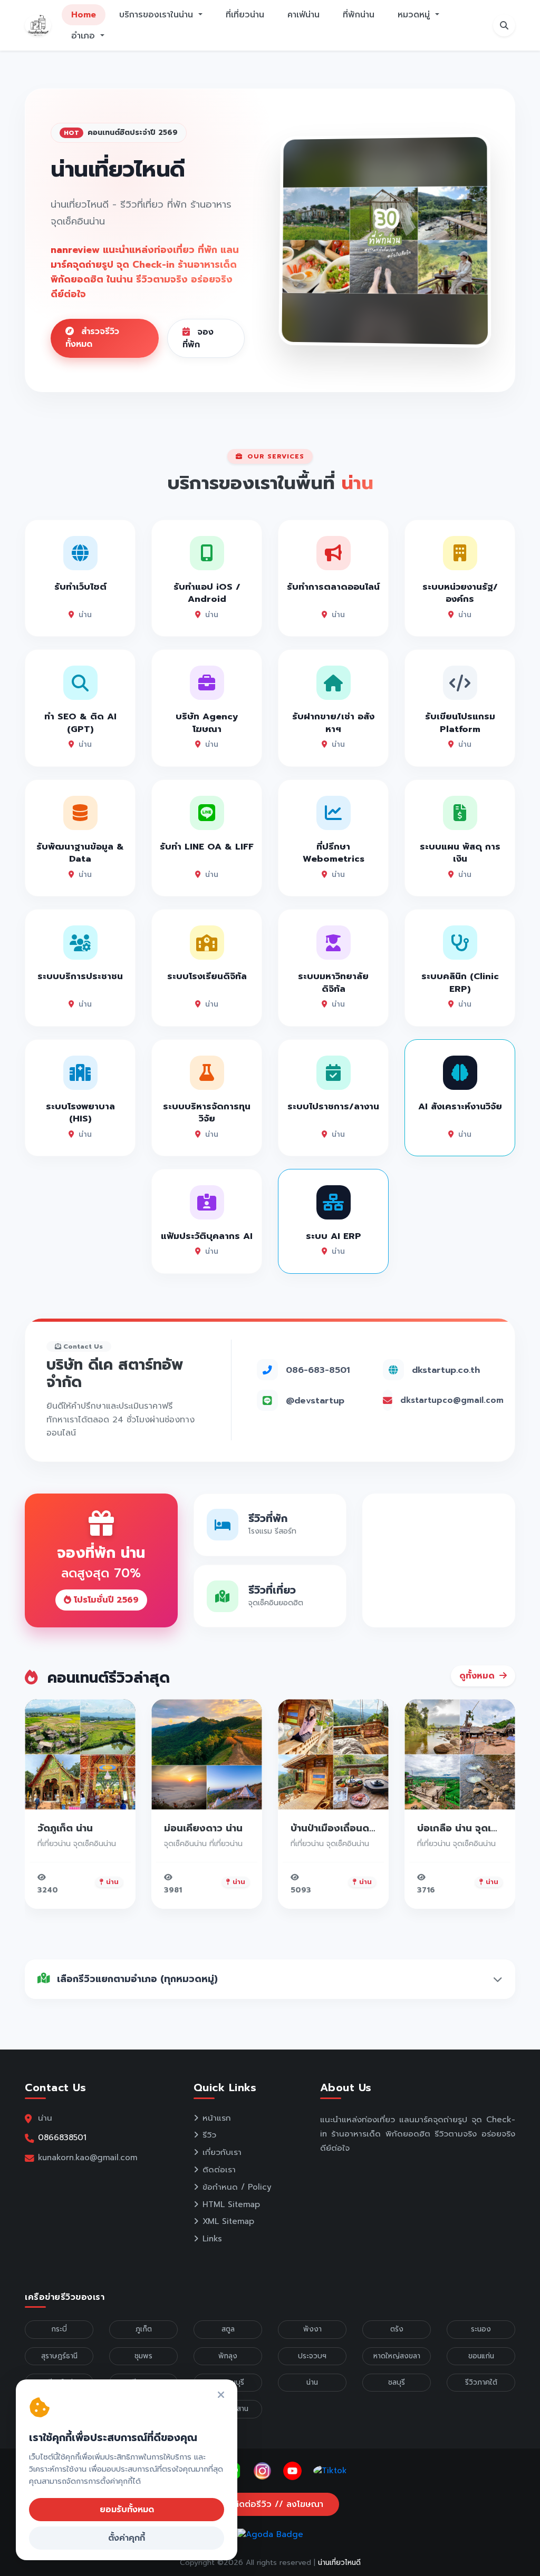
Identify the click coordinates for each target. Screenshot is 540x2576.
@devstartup (315, 1401)
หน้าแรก (217, 2118)
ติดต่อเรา (219, 2170)
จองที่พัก (198, 338)
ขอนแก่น (481, 2356)
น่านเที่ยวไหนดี (339, 2563)
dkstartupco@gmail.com (452, 1400)
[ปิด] (221, 2396)
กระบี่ (59, 2329)
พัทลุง (228, 2356)
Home (84, 15)
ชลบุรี (397, 2382)
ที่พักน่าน (359, 15)
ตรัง (397, 2329)
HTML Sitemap (231, 2204)
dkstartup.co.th (446, 1370)
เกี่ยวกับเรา (222, 2152)
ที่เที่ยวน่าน (245, 15)
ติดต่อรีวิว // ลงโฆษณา (277, 2504)
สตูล (228, 2329)
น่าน (312, 2382)
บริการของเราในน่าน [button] (158, 15)
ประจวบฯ (312, 2356)
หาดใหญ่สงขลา (397, 2356)
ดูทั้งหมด (478, 1676)
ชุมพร (143, 2356)
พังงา (312, 2329)
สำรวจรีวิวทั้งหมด (92, 338)
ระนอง (481, 2329)
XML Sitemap (228, 2221)
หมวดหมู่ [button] (415, 15)
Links (212, 2239)
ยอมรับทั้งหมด (127, 2510)
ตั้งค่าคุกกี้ (127, 2538)
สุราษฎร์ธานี (59, 2356)
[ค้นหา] (504, 25)
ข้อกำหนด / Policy (237, 2187)
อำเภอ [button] (85, 36)
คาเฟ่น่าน (303, 15)
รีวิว (209, 2135)
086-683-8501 (318, 1370)
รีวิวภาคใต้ (481, 2382)
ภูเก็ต (144, 2329)
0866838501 (62, 2137)
